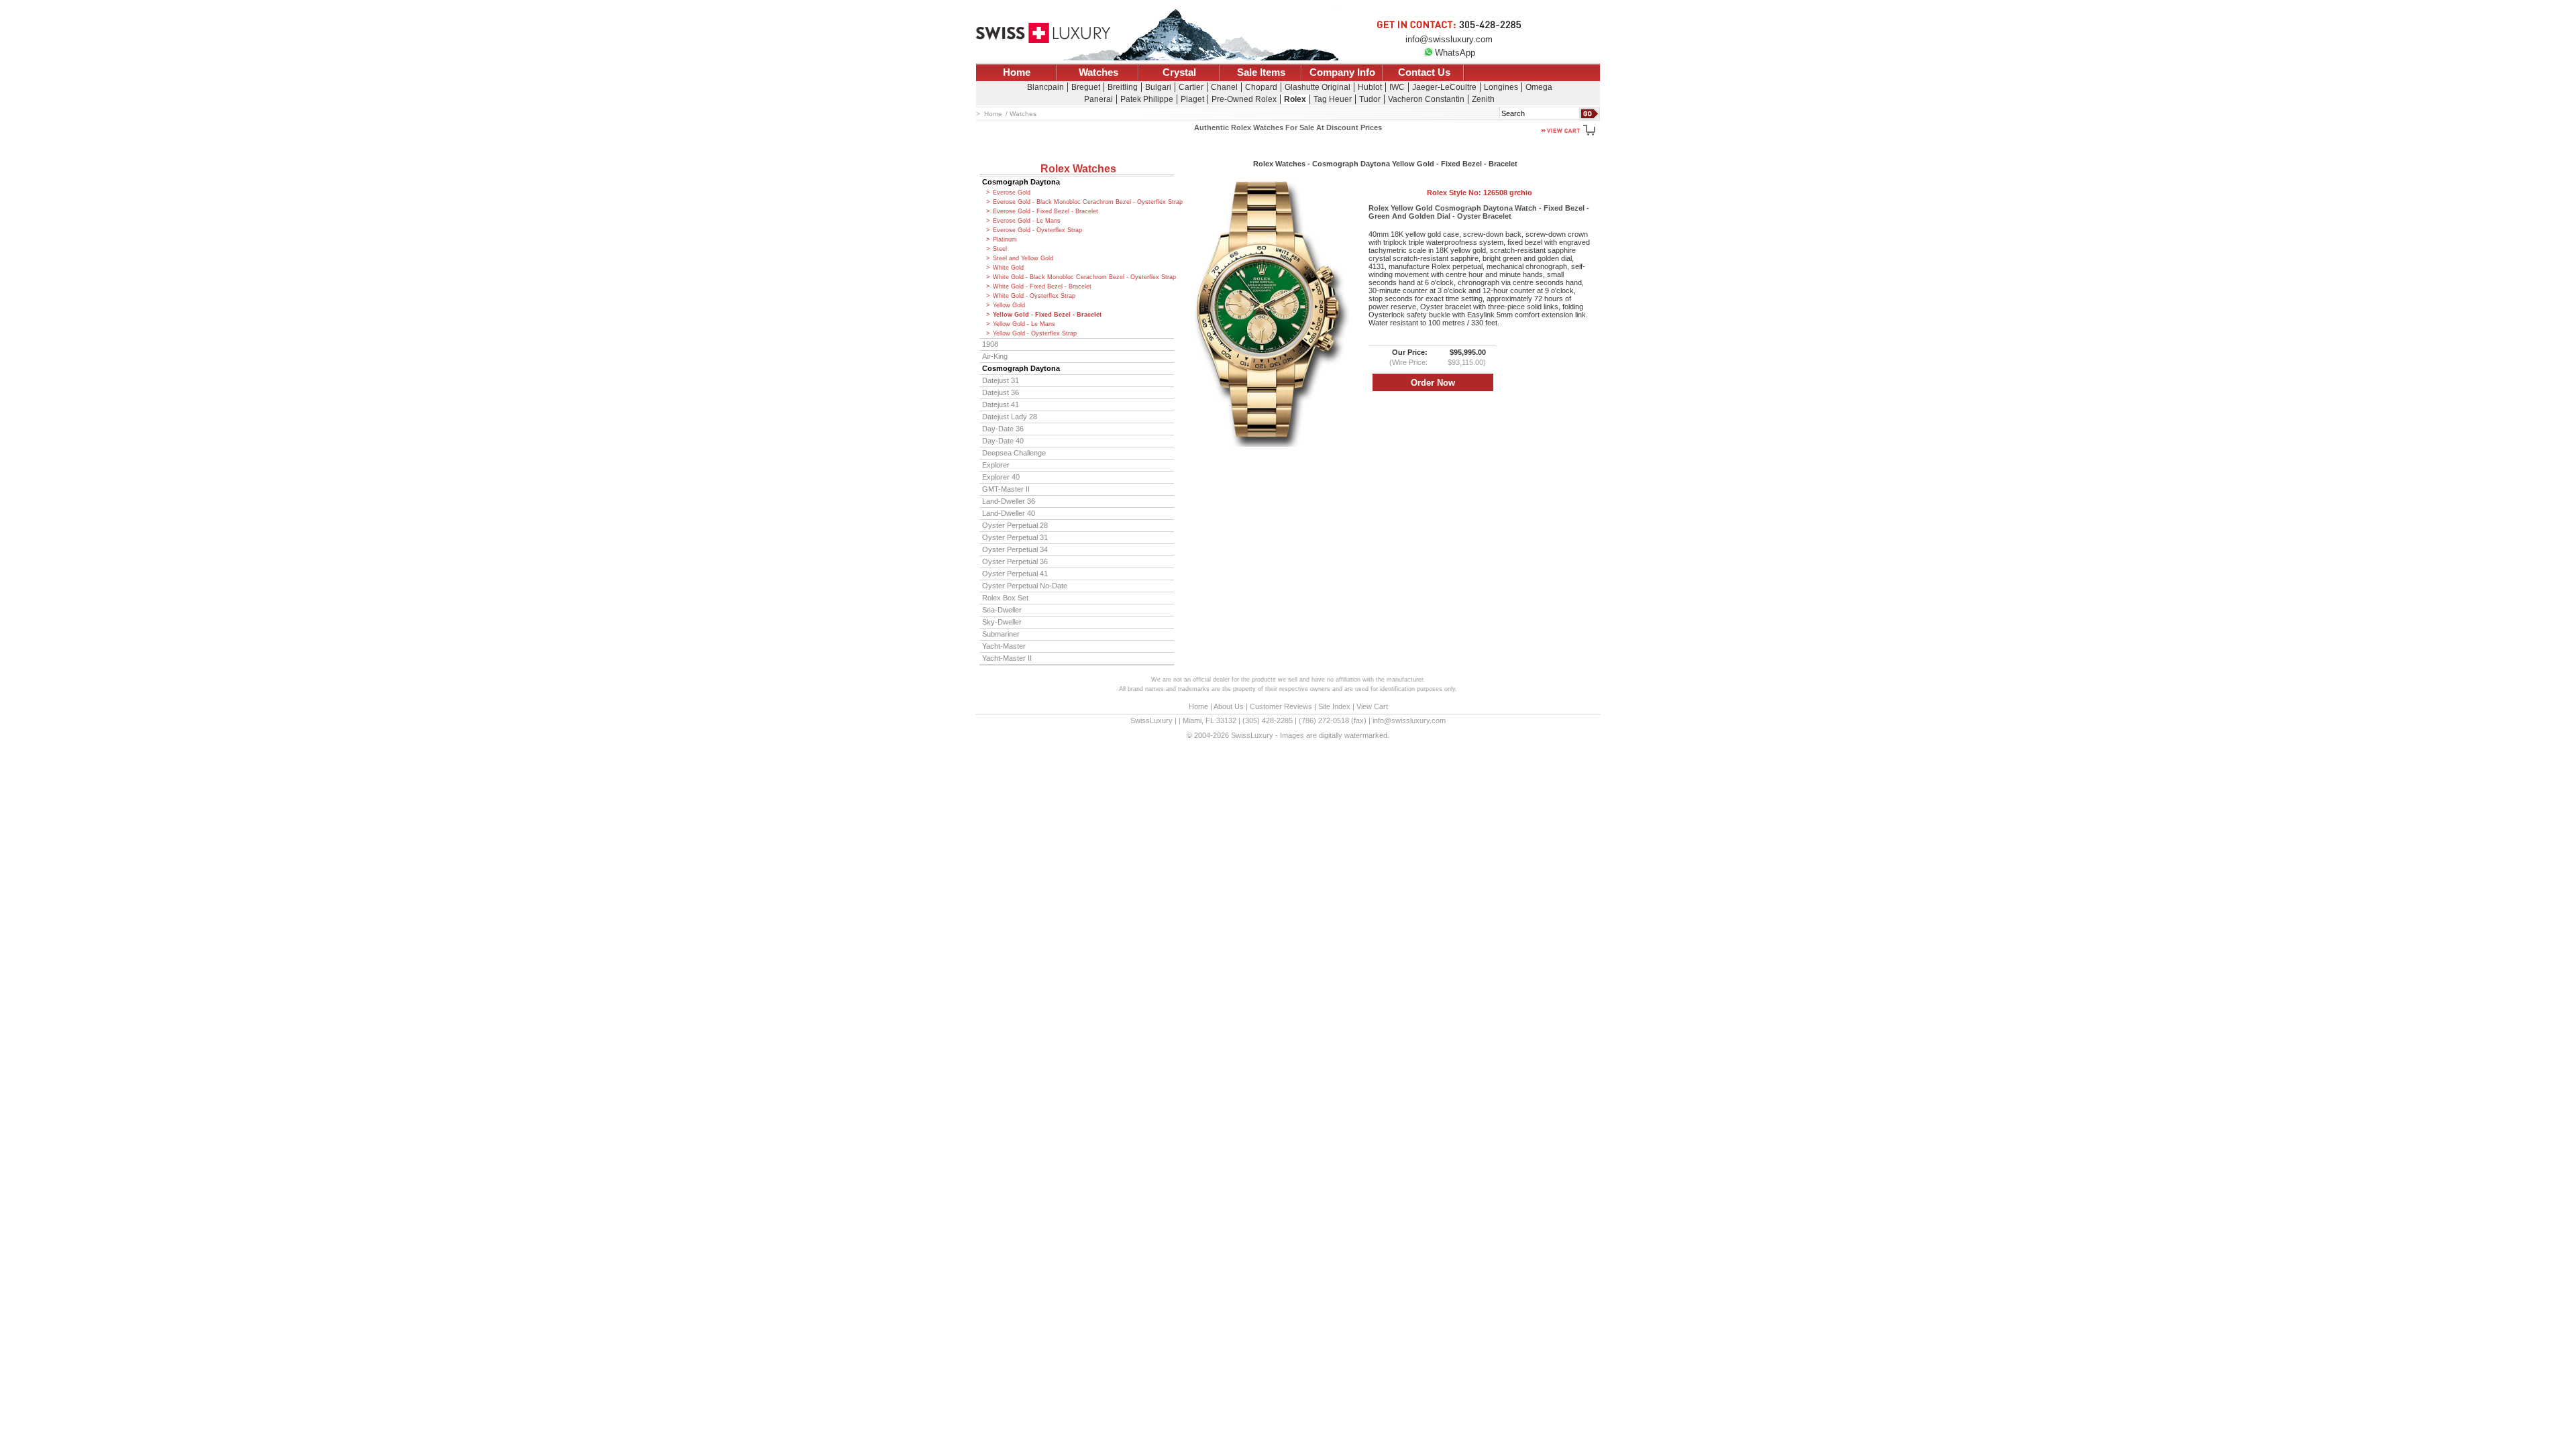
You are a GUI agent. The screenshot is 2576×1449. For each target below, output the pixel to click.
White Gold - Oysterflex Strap (1034, 296)
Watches (1098, 72)
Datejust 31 (1001, 380)
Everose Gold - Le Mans (1027, 221)
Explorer (996, 465)
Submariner (1001, 634)
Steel (1000, 249)
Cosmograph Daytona (1021, 182)
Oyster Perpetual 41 (1015, 574)
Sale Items (1261, 72)
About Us (1229, 706)
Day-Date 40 (1003, 441)
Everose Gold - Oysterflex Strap (1037, 230)
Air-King (995, 356)
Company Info (1342, 72)
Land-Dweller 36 (1009, 501)
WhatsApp (1455, 53)
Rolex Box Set (1005, 598)
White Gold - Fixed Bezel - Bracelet (1042, 286)
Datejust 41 (1001, 405)
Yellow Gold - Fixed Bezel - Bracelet (1047, 315)
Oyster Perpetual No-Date (1025, 586)
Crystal (1179, 72)
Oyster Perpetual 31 (1015, 537)
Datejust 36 (1001, 392)
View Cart (1372, 706)
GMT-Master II (1006, 489)
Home (1017, 72)
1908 (990, 344)
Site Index (1334, 706)
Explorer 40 (1001, 477)
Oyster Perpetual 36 (1015, 561)
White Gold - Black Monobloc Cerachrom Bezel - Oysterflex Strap (1083, 277)
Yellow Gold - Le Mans (1024, 324)
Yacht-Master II (1007, 658)
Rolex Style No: (1480, 193)
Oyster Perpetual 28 (1015, 525)
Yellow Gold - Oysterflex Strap (1035, 333)
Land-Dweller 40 (1009, 513)
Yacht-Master (1004, 646)
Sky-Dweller (1002, 622)
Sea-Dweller (1002, 610)
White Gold (1008, 268)
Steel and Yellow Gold (1023, 258)
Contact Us (1424, 72)
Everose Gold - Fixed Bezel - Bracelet (1045, 211)
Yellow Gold (1009, 305)
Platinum (1005, 239)
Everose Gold (1012, 193)
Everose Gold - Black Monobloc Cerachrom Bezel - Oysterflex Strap (1083, 202)
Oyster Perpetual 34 (1015, 549)
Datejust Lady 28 (1010, 417)
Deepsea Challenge (1014, 453)
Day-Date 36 (1003, 429)
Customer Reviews (1281, 706)
